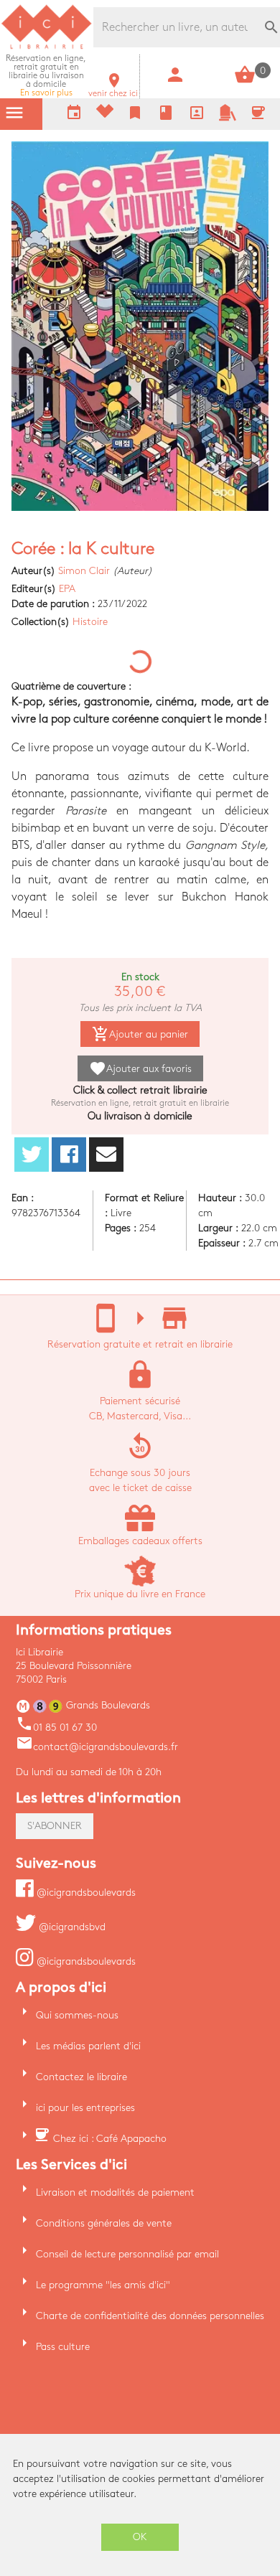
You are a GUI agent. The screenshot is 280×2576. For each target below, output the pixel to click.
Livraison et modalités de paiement (115, 2192)
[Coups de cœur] (105, 114)
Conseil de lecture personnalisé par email (127, 2254)
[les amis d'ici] (228, 118)
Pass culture (63, 2347)
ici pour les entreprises (85, 2108)
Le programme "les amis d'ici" (103, 2285)
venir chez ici (113, 89)
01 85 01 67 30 (56, 1727)
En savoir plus (46, 76)
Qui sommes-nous (77, 2015)
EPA (67, 589)
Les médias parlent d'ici (88, 2046)
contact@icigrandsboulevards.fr (97, 1747)
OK (140, 2537)
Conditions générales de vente (104, 2223)
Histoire (90, 622)
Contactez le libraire (81, 2077)
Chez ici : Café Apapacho (110, 2139)
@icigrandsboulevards (85, 1893)
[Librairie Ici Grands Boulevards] (47, 47)
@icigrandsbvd (71, 1927)
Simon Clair (84, 571)
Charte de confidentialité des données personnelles (150, 2316)
